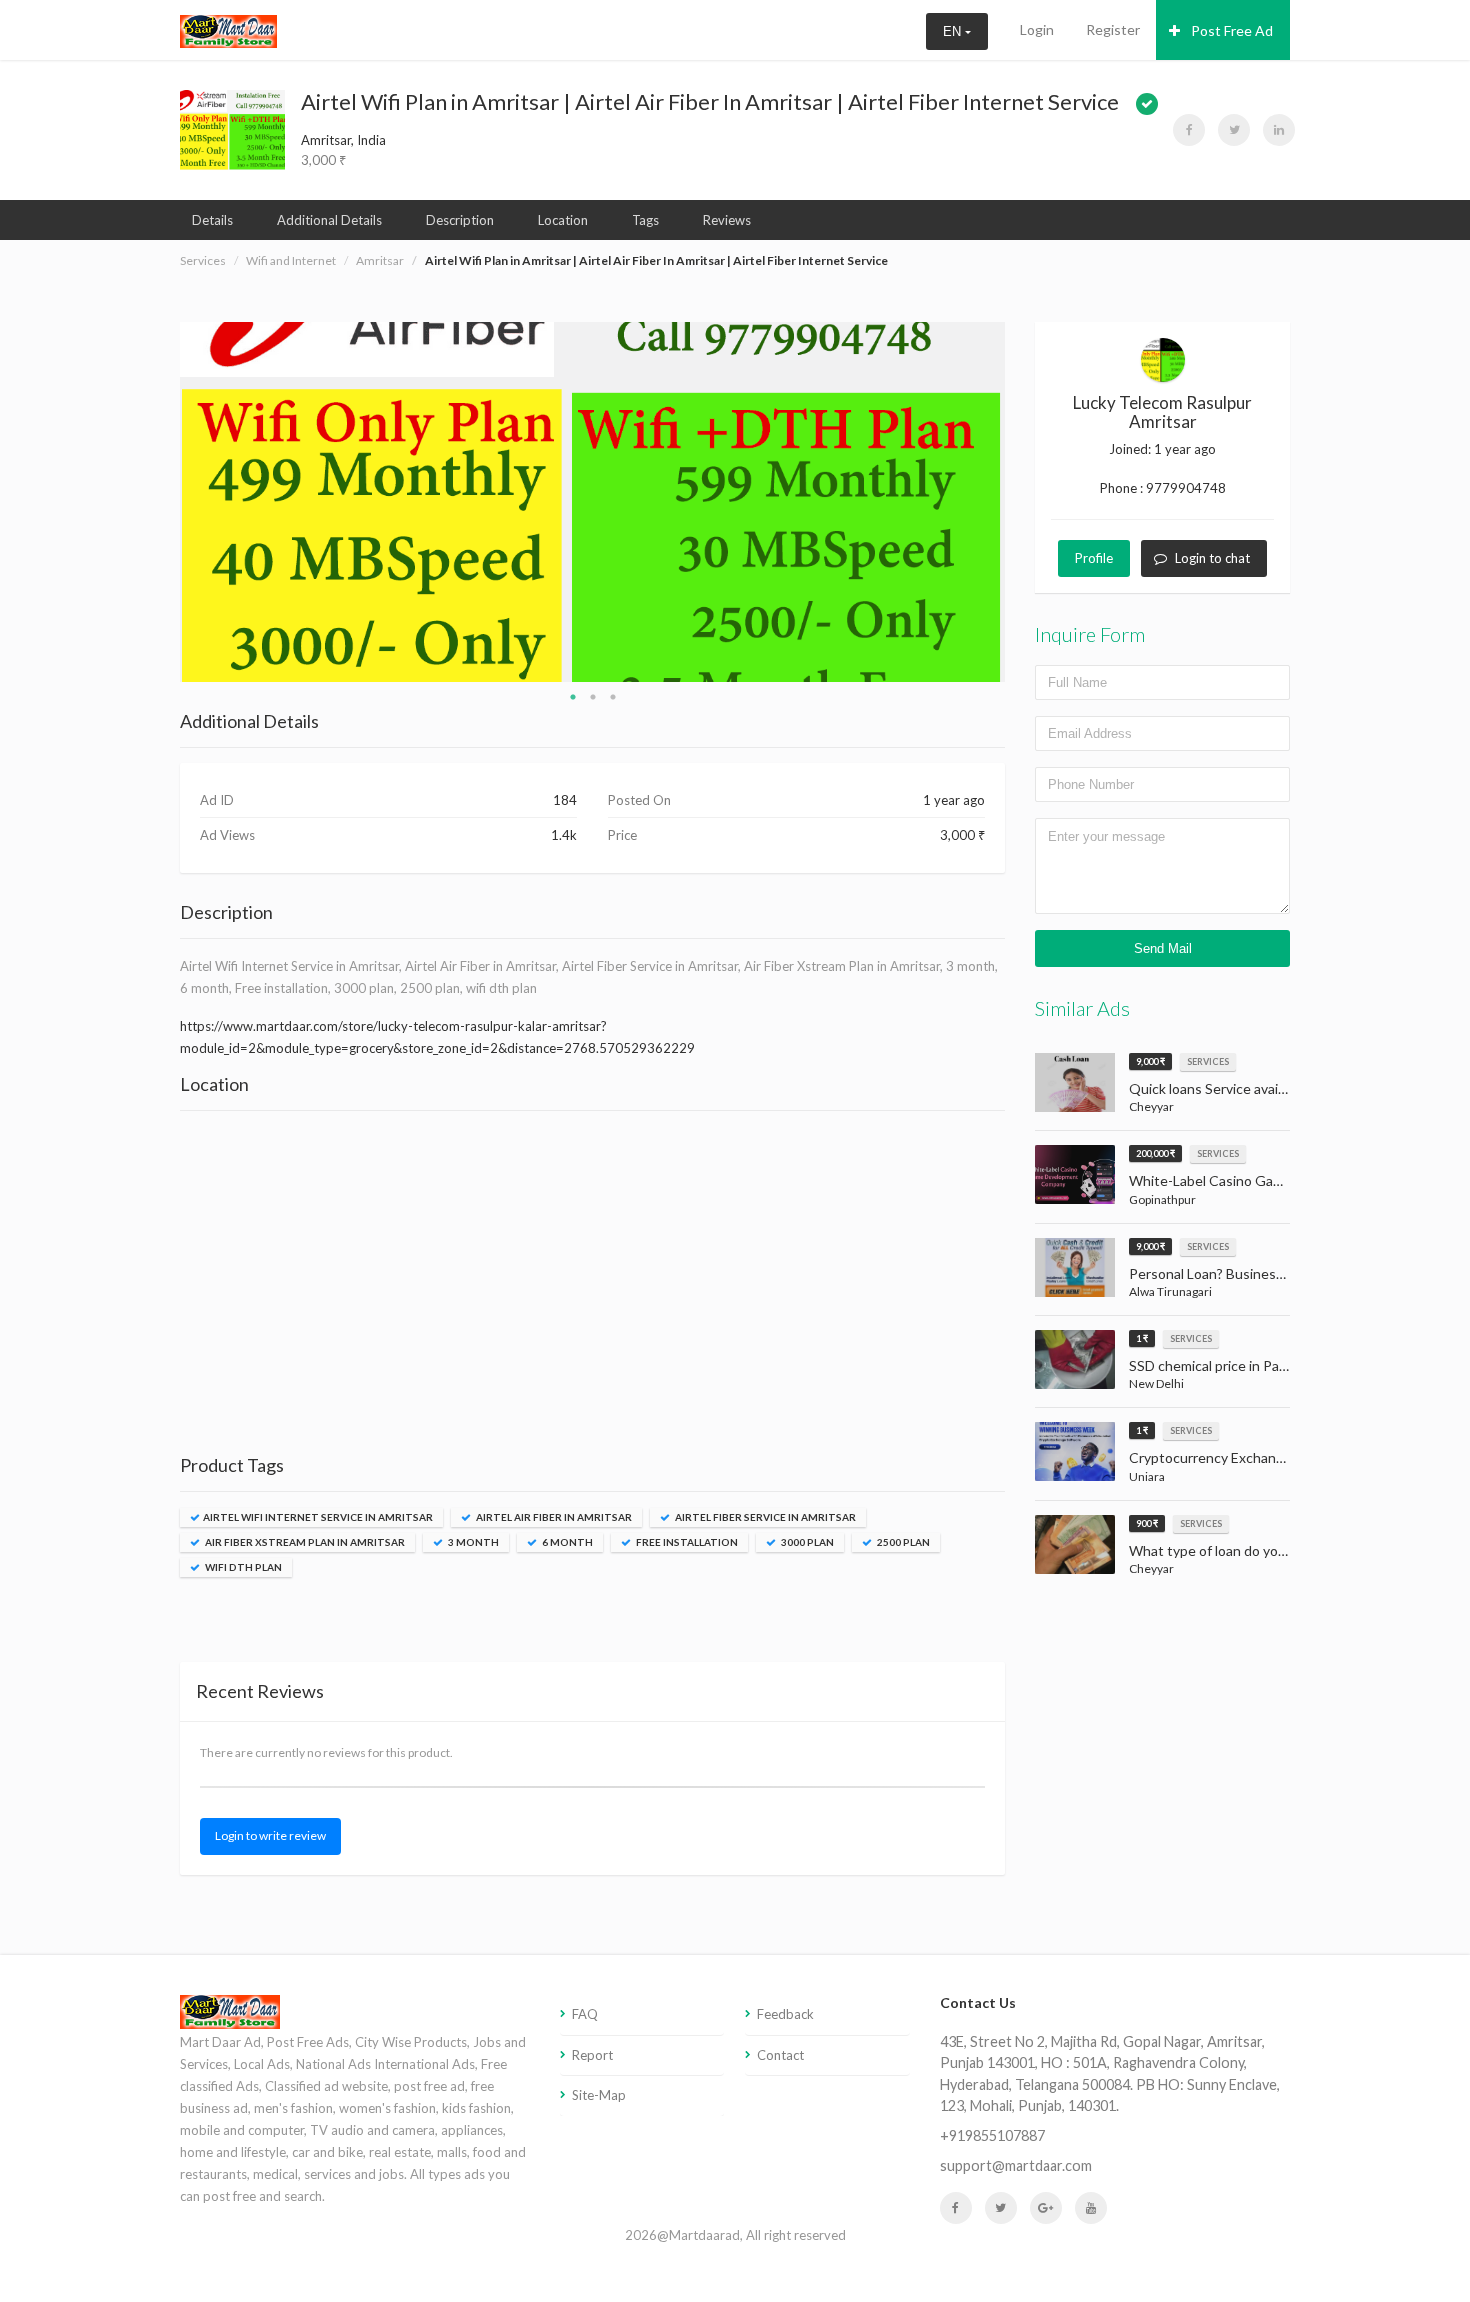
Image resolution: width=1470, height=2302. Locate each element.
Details (212, 220)
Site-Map (599, 2095)
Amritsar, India (343, 140)
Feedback (785, 2014)
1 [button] (573, 697)
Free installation (686, 1542)
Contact (780, 2055)
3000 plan (806, 1542)
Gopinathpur (1162, 1199)
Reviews (727, 220)
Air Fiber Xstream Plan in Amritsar (304, 1542)
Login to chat (1212, 558)
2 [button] (593, 697)
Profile (1094, 558)
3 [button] (613, 697)
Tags (645, 220)
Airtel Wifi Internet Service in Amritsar (318, 1517)
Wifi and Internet (291, 260)
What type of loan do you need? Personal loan (1209, 1550)
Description (460, 220)
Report (592, 2055)
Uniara (1147, 1476)
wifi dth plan (242, 1567)
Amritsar (380, 260)
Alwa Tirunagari (1170, 1291)
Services (203, 260)
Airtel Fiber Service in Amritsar (764, 1517)
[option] (592, 502)
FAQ (585, 2014)
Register (1113, 29)
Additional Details (329, 220)
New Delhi (1156, 1383)
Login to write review (270, 1835)
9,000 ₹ (1150, 1061)
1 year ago (1185, 449)
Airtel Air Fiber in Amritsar (553, 1517)
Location (563, 220)
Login (1037, 29)
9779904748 (1186, 488)
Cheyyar (1151, 1106)
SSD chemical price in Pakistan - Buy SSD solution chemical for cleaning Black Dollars (1209, 1365)
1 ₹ (1142, 1338)
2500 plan (902, 1542)
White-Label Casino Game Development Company (1209, 1180)
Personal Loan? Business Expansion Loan (1209, 1273)
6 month (566, 1542)
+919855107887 (992, 2135)
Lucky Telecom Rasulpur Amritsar (1162, 412)
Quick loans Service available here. (1209, 1088)
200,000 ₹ (1155, 1153)
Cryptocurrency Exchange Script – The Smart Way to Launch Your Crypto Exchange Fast (1209, 1457)
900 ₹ (1147, 1523)
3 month (472, 1542)
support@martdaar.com (1016, 2165)
